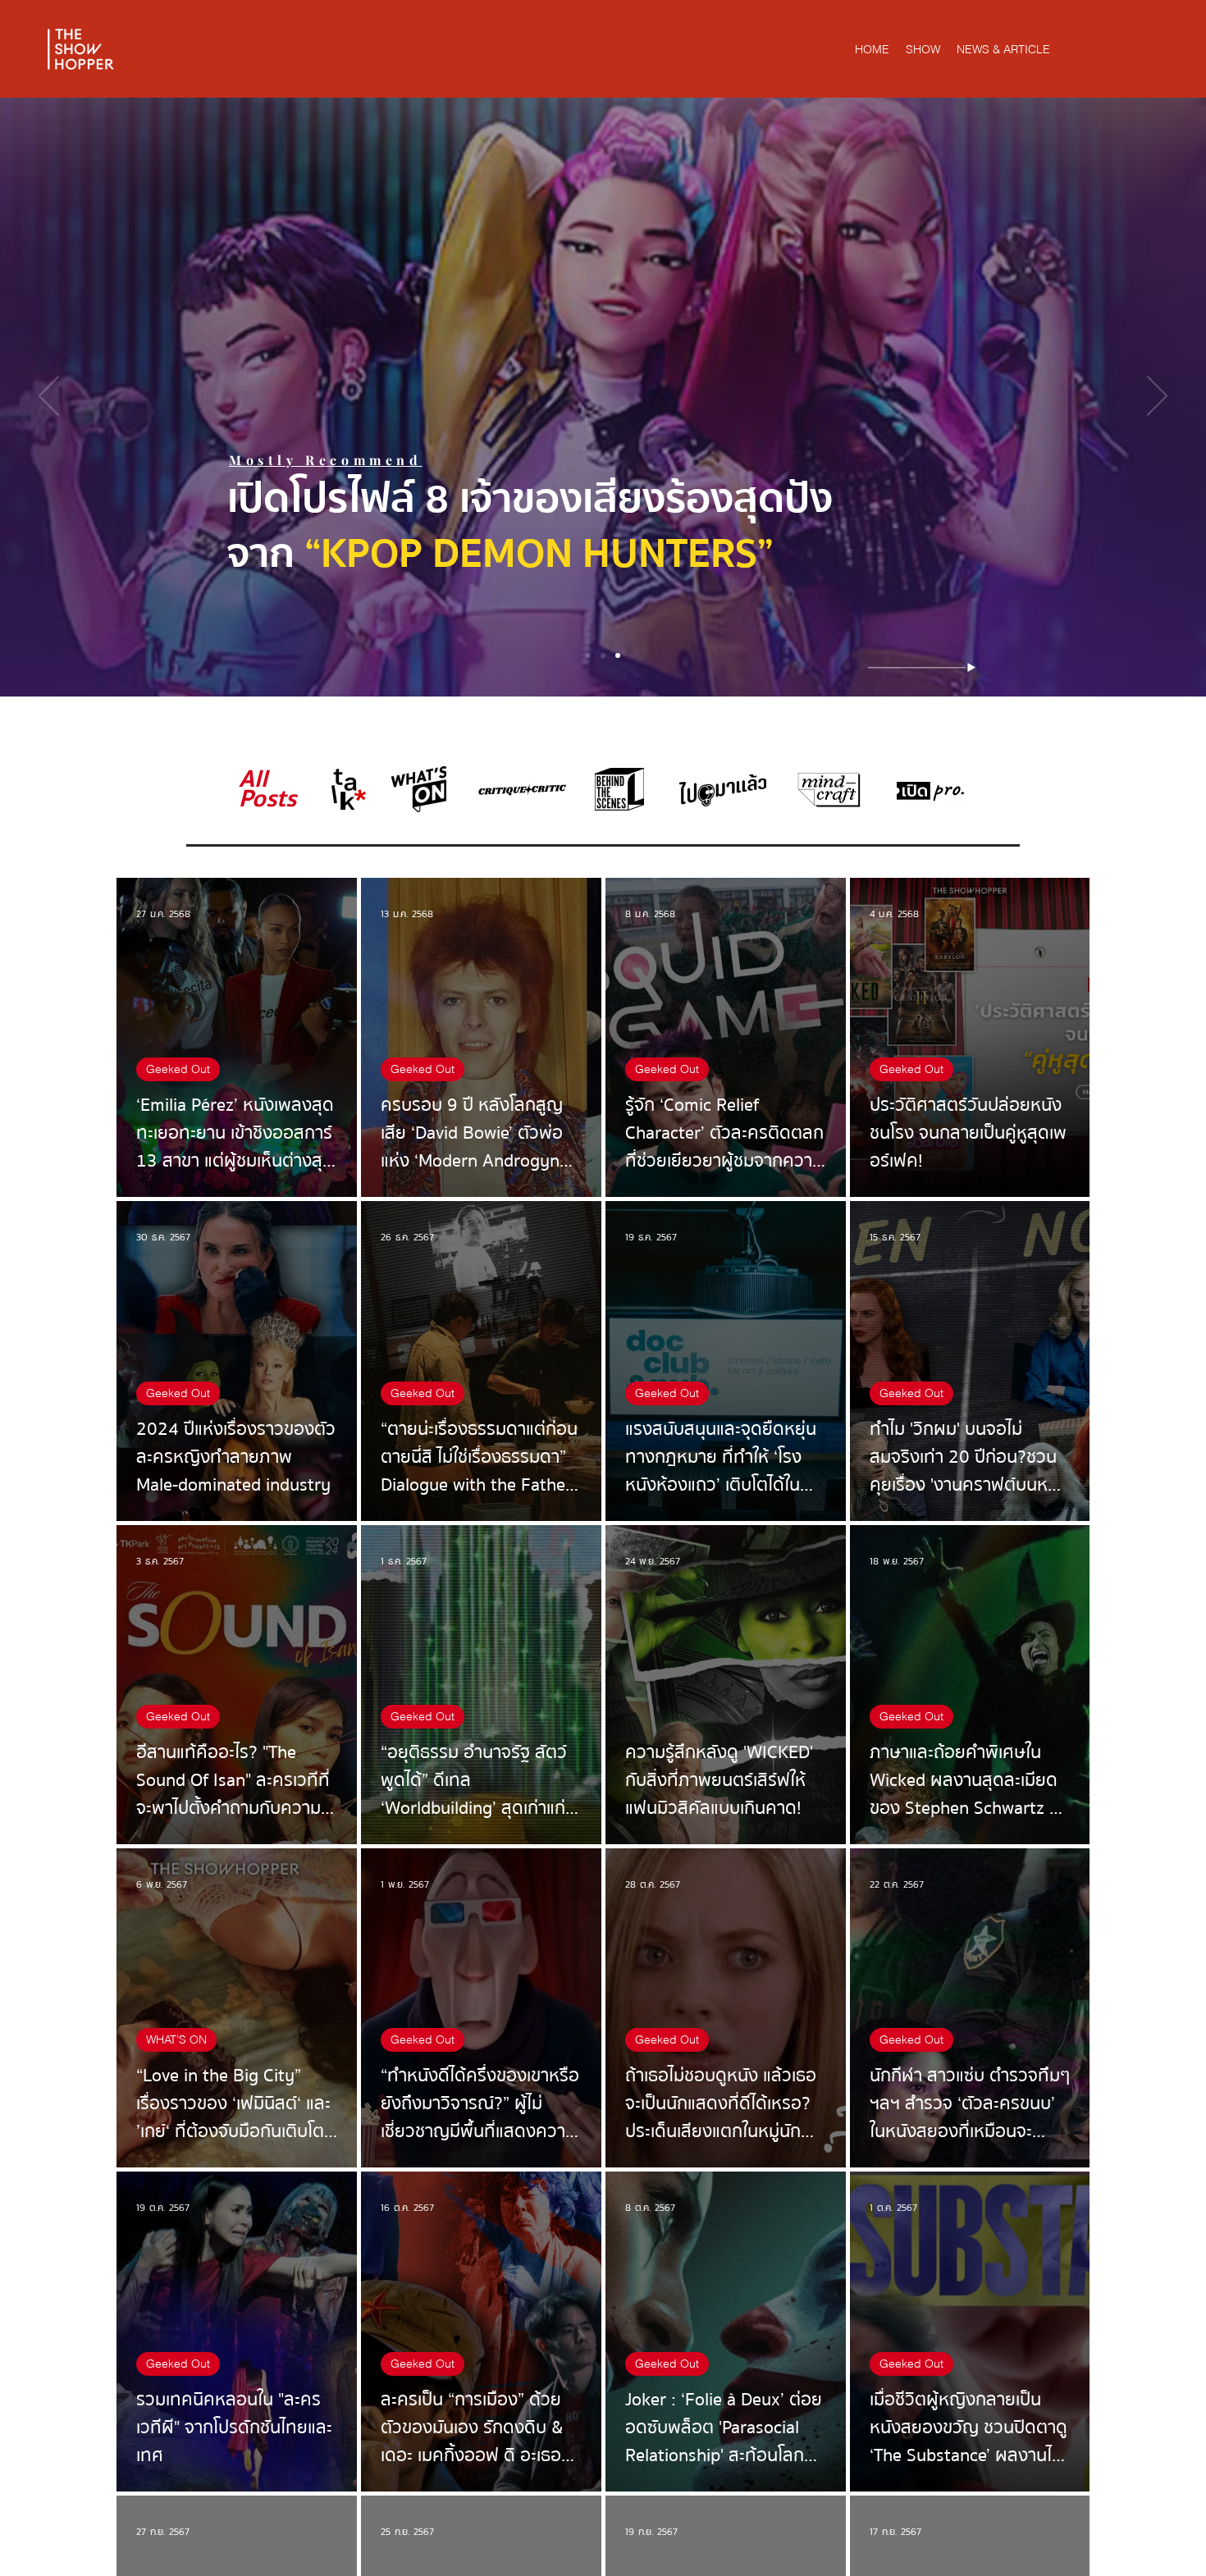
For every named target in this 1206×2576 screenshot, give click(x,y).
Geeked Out (178, 1069)
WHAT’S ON (176, 2039)
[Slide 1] (588, 655)
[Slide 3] (618, 655)
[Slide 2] (603, 655)
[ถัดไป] (1157, 397)
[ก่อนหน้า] (49, 397)
